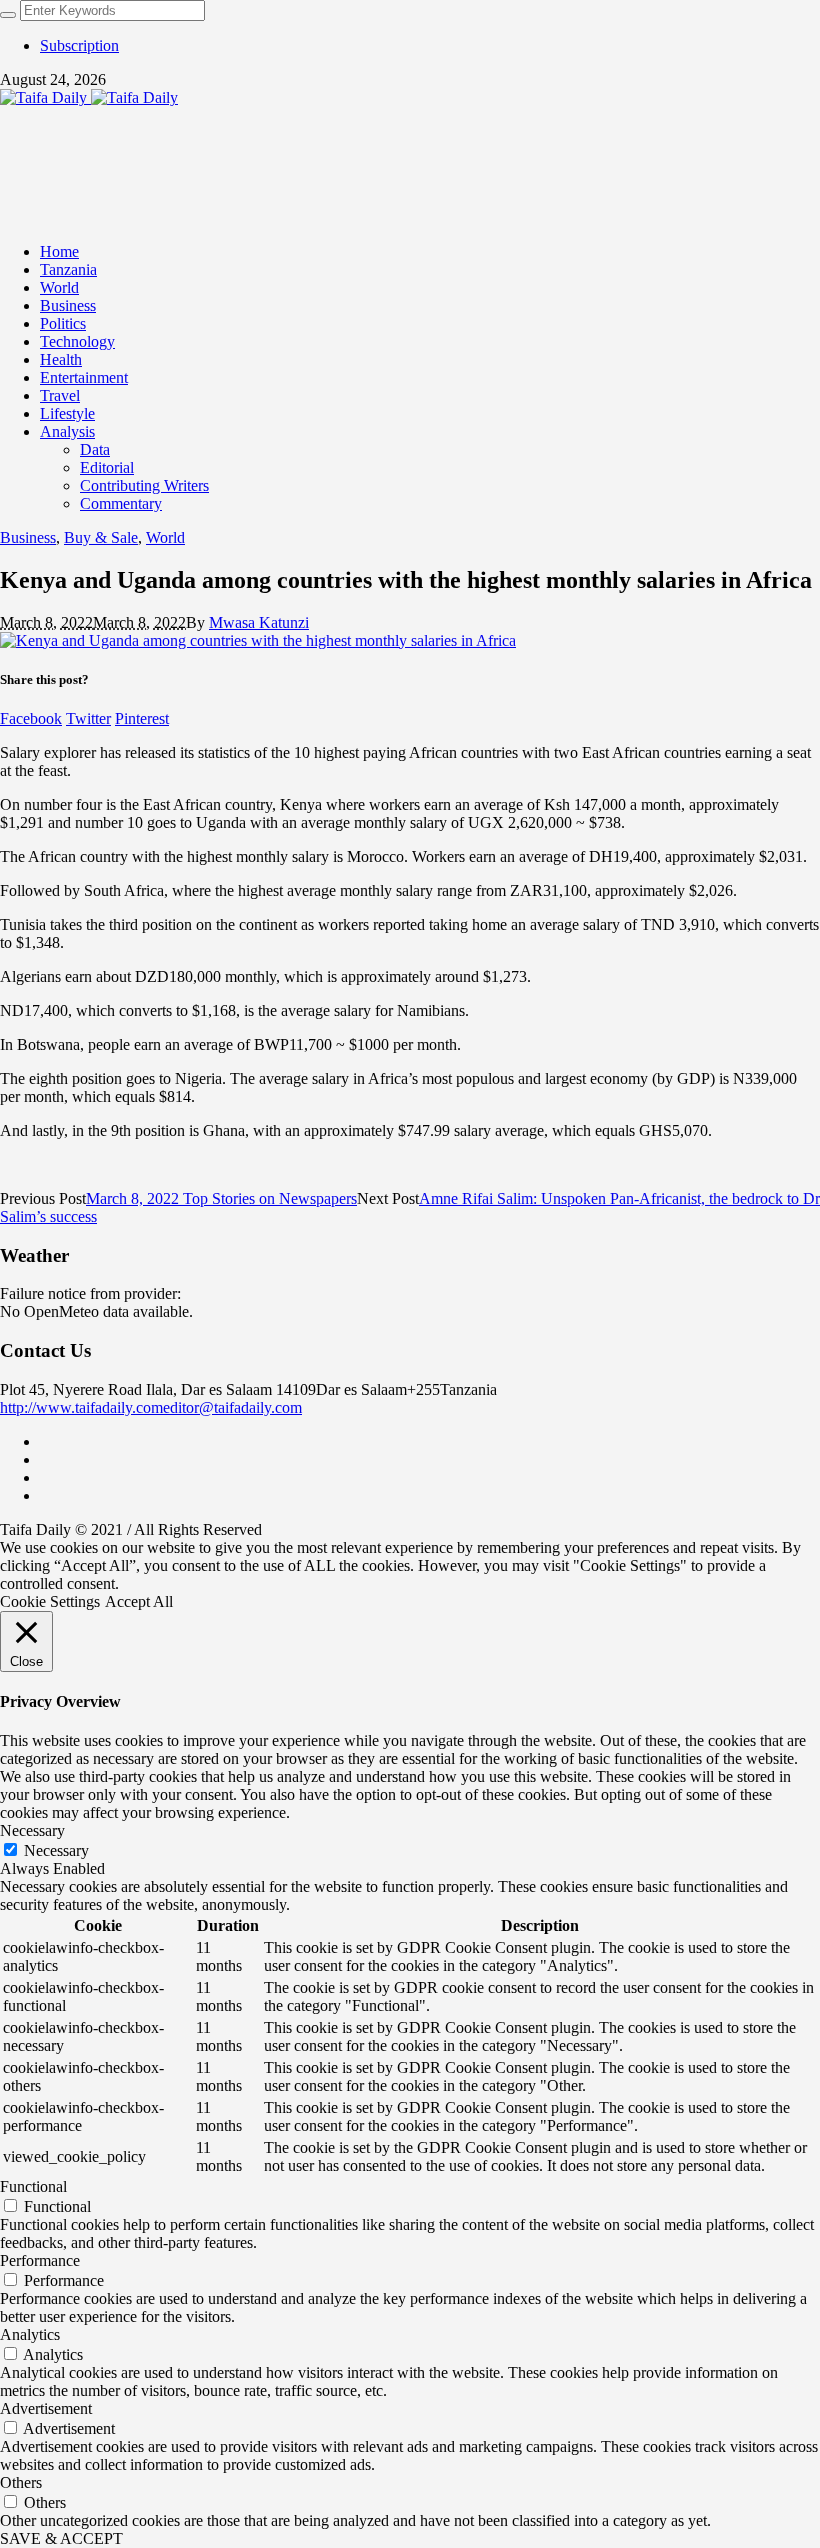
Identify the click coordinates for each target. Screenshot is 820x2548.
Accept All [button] (139, 1601)
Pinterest (142, 718)
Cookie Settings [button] (50, 1601)
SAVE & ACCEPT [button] (61, 2538)
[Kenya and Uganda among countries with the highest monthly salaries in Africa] (258, 640)
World (165, 537)
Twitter (88, 718)
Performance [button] (40, 2260)
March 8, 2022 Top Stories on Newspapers (221, 1198)
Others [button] (21, 2482)
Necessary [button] (32, 1830)
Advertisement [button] (46, 2408)
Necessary (56, 1850)
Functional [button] (33, 2186)
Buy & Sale (101, 537)
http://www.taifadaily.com (81, 1407)
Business (28, 537)
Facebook (31, 718)
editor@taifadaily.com (232, 1407)
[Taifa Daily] (89, 97)
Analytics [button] (30, 2334)
